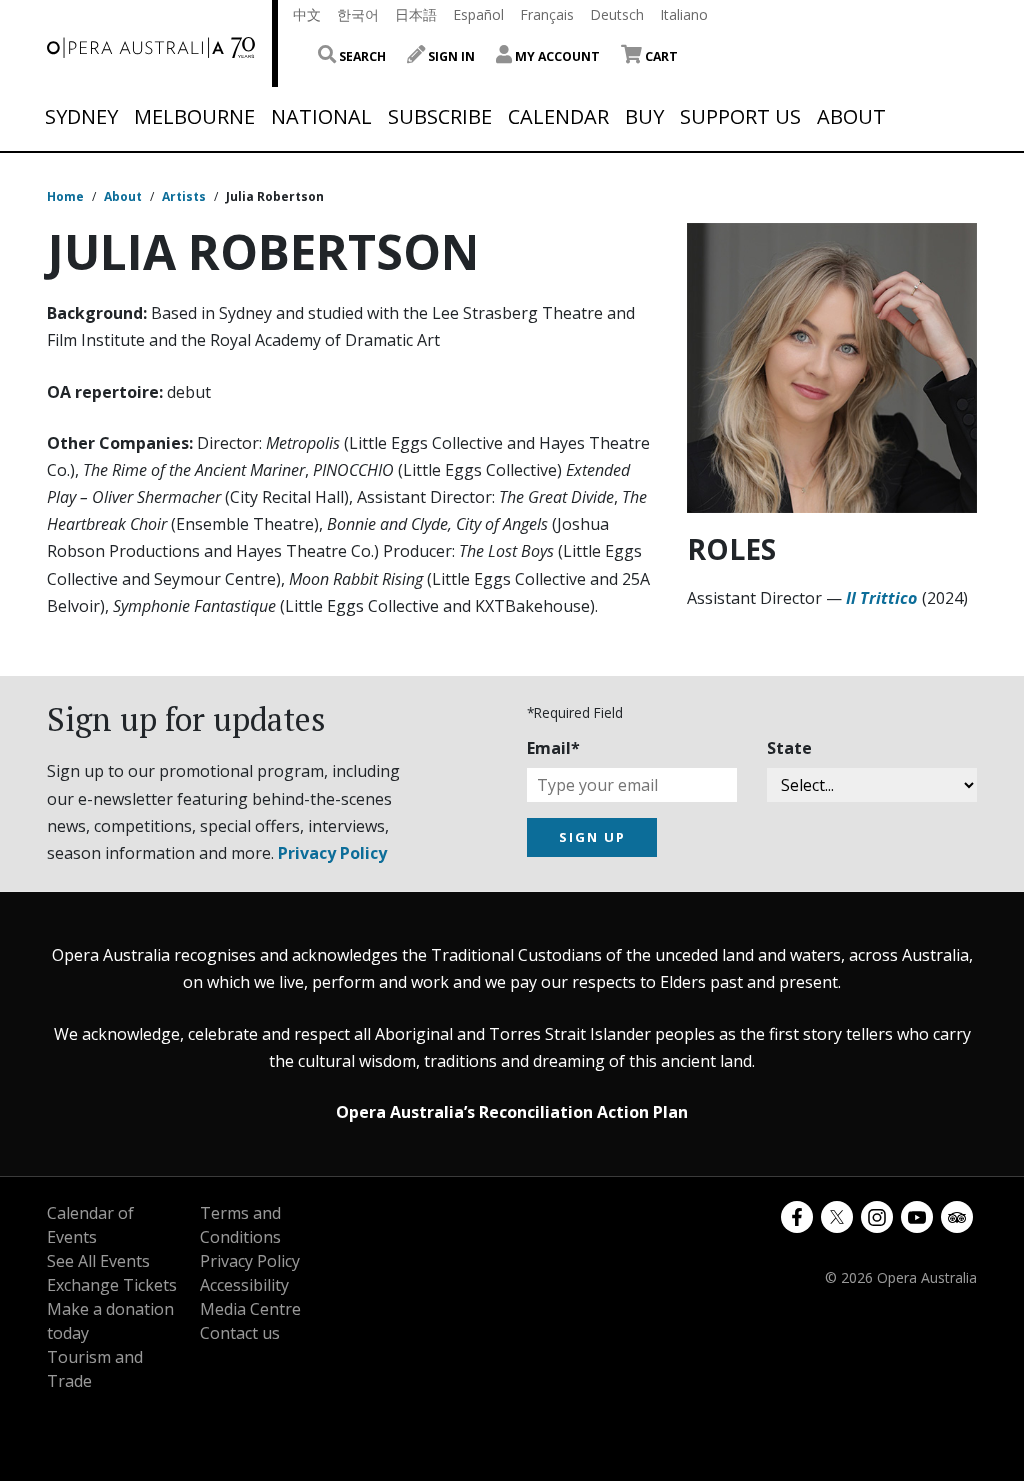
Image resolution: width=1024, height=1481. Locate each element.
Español (478, 14)
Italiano (684, 14)
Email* (553, 748)
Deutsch (617, 14)
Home (65, 196)
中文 (307, 14)
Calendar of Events (90, 1225)
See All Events (98, 1261)
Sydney (81, 117)
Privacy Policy (332, 853)
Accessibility (244, 1285)
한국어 (358, 14)
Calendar (558, 117)
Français (547, 14)
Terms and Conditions (240, 1225)
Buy (644, 117)
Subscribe (440, 117)
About (851, 117)
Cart (660, 56)
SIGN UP (592, 837)
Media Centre (250, 1309)
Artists (184, 196)
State (789, 748)
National (321, 117)
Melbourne (194, 117)
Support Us (740, 117)
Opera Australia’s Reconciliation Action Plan (512, 1112)
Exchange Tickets (112, 1285)
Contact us (240, 1333)
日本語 (416, 14)
